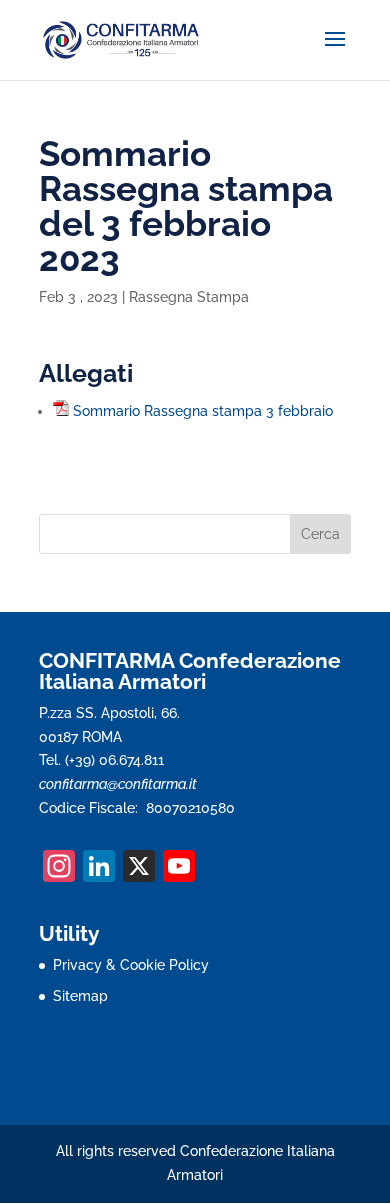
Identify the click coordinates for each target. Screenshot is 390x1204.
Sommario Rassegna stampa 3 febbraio (203, 411)
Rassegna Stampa (189, 297)
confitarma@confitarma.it (118, 784)
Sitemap (80, 996)
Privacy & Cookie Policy (131, 965)
